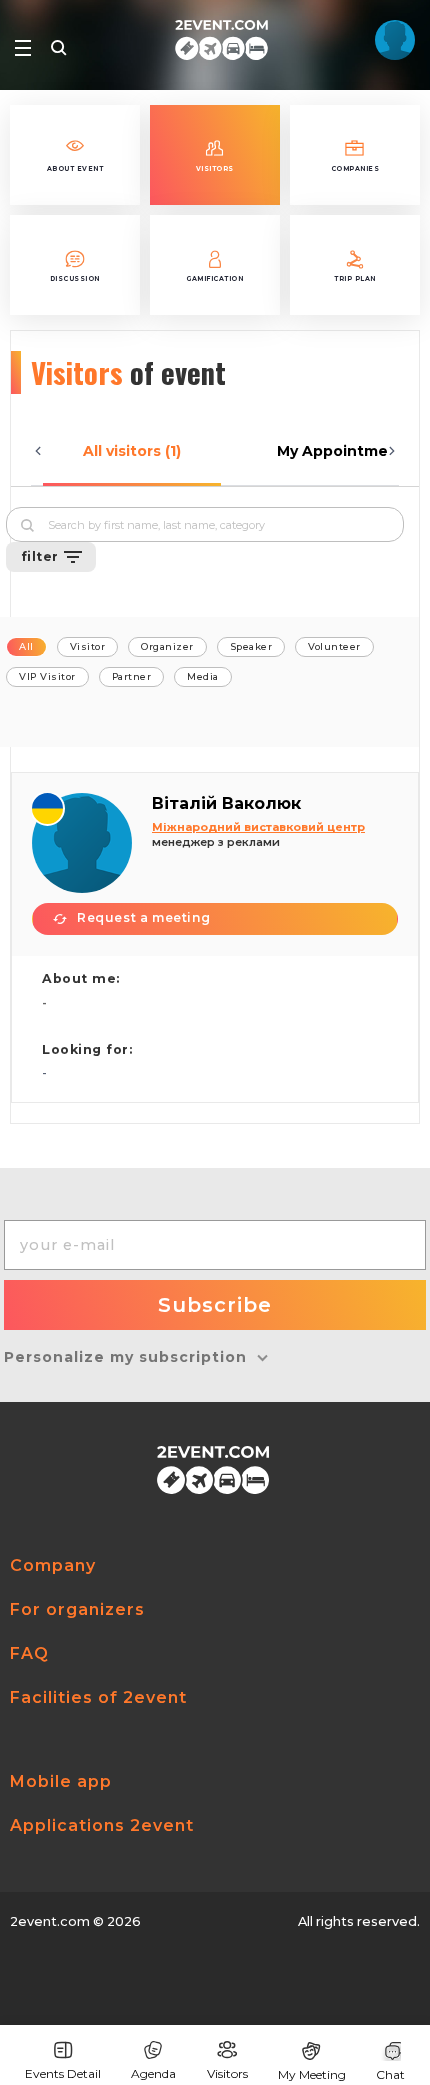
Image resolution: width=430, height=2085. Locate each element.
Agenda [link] (153, 2073)
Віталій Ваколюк (226, 803)
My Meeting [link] (312, 2074)
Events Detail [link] (63, 2073)
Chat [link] (390, 2074)
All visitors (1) (132, 451)
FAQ (29, 1653)
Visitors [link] (227, 2073)
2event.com (50, 1921)
